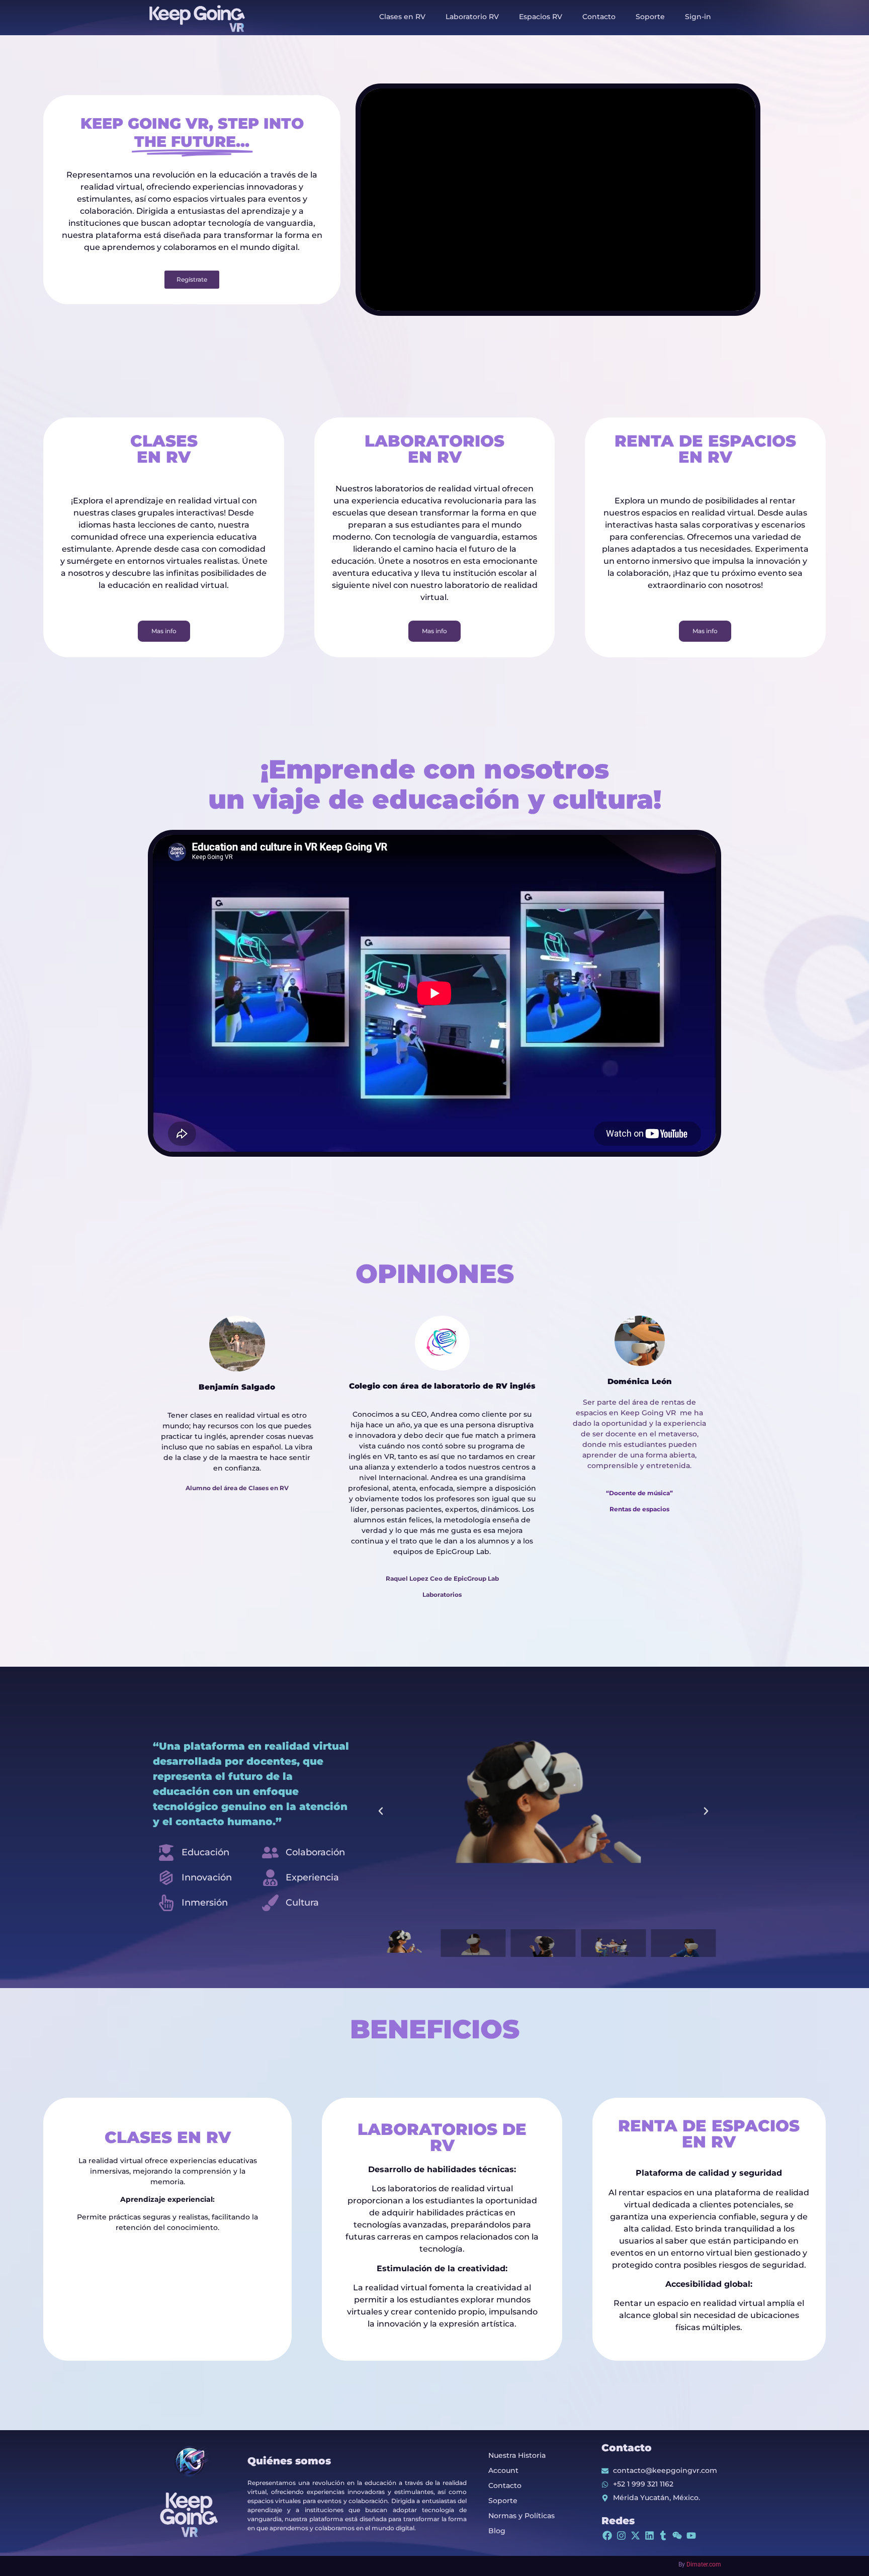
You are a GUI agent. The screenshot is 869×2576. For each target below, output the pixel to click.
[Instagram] (621, 2536)
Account (503, 2470)
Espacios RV (541, 17)
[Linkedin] (649, 2536)
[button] (381, 1811)
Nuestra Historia (517, 2455)
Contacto (599, 17)
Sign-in (698, 17)
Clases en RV (402, 17)
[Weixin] (677, 2536)
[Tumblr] (663, 2536)
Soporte (650, 17)
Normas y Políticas (522, 2516)
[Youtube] (691, 2536)
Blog (497, 2531)
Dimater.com (704, 2564)
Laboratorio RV (472, 17)
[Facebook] (607, 2536)
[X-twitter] (635, 2536)
